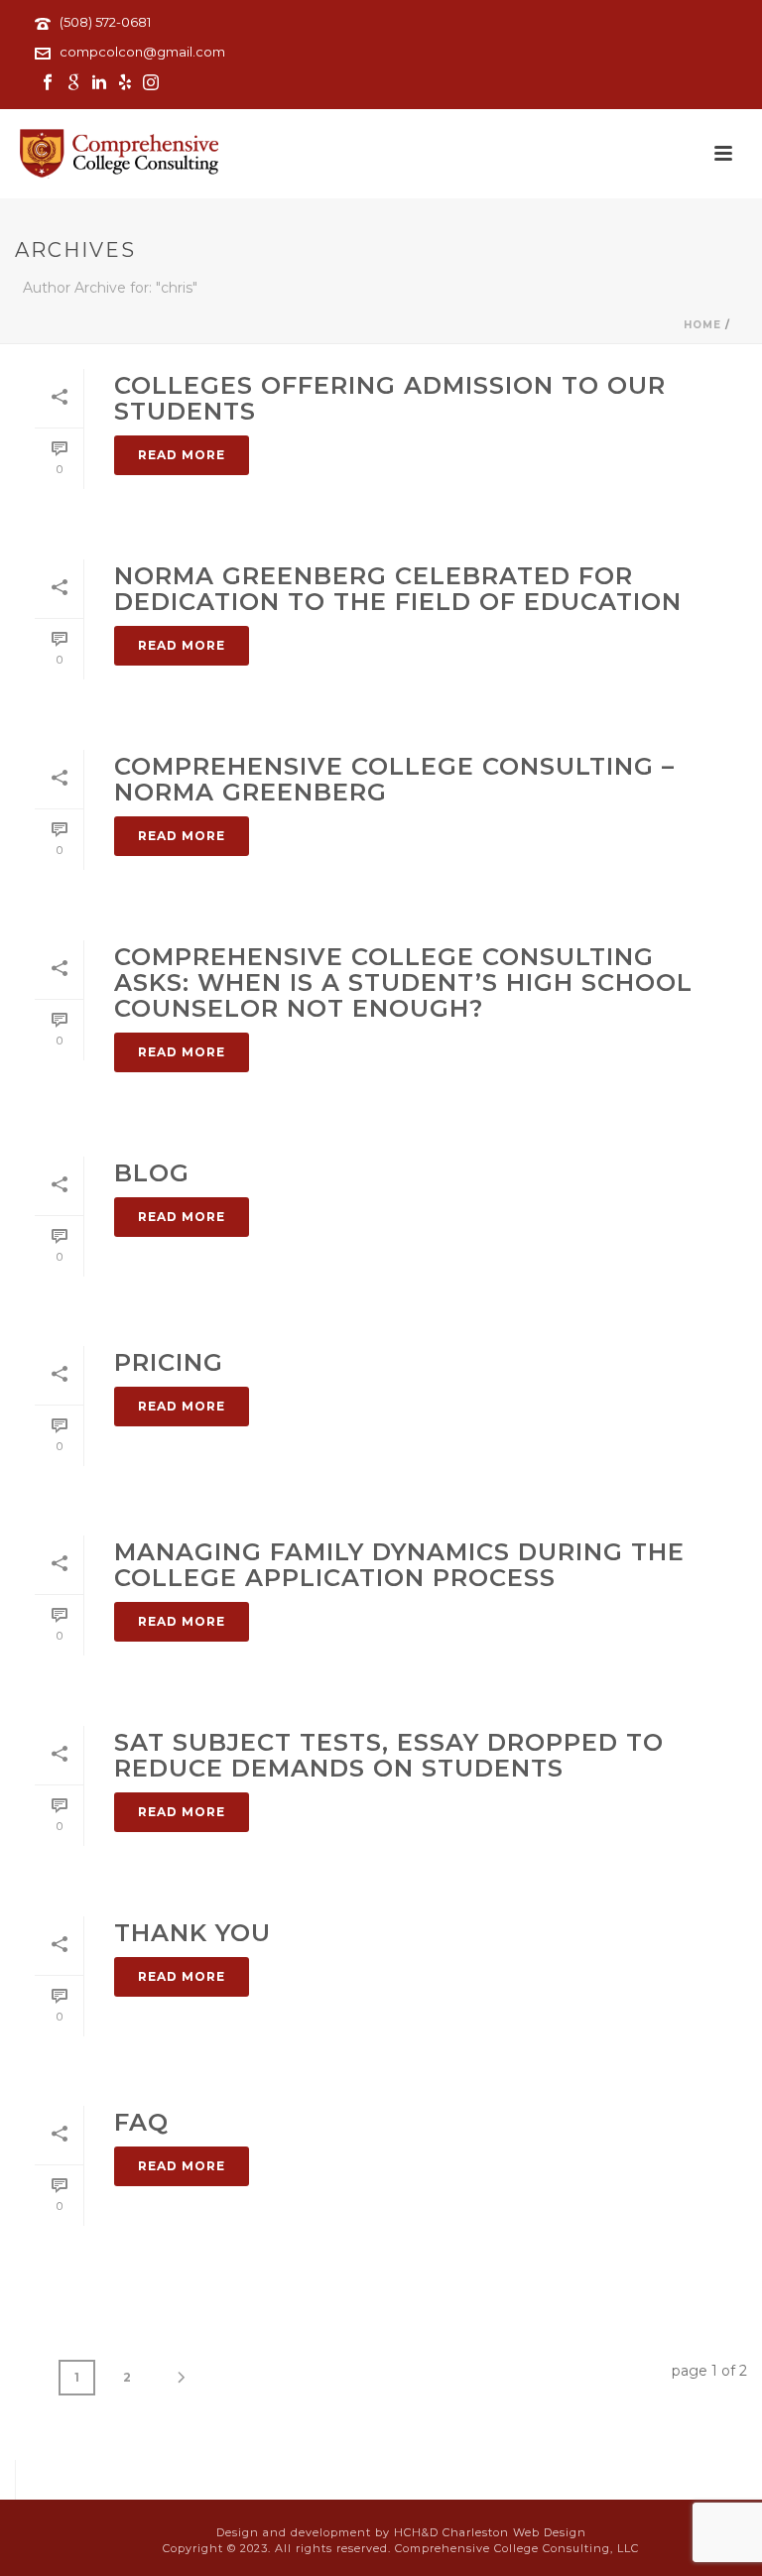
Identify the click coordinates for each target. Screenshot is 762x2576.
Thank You (192, 1933)
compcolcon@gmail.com (142, 52)
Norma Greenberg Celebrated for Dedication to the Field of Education (398, 589)
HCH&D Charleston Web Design (490, 2532)
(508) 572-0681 (105, 22)
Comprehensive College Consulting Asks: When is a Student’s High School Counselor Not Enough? (403, 982)
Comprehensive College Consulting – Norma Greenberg (394, 779)
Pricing (169, 1362)
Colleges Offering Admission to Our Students (390, 398)
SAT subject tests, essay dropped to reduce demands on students (389, 1755)
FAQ (141, 2122)
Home (702, 325)
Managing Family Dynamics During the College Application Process (399, 1565)
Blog (152, 1173)
